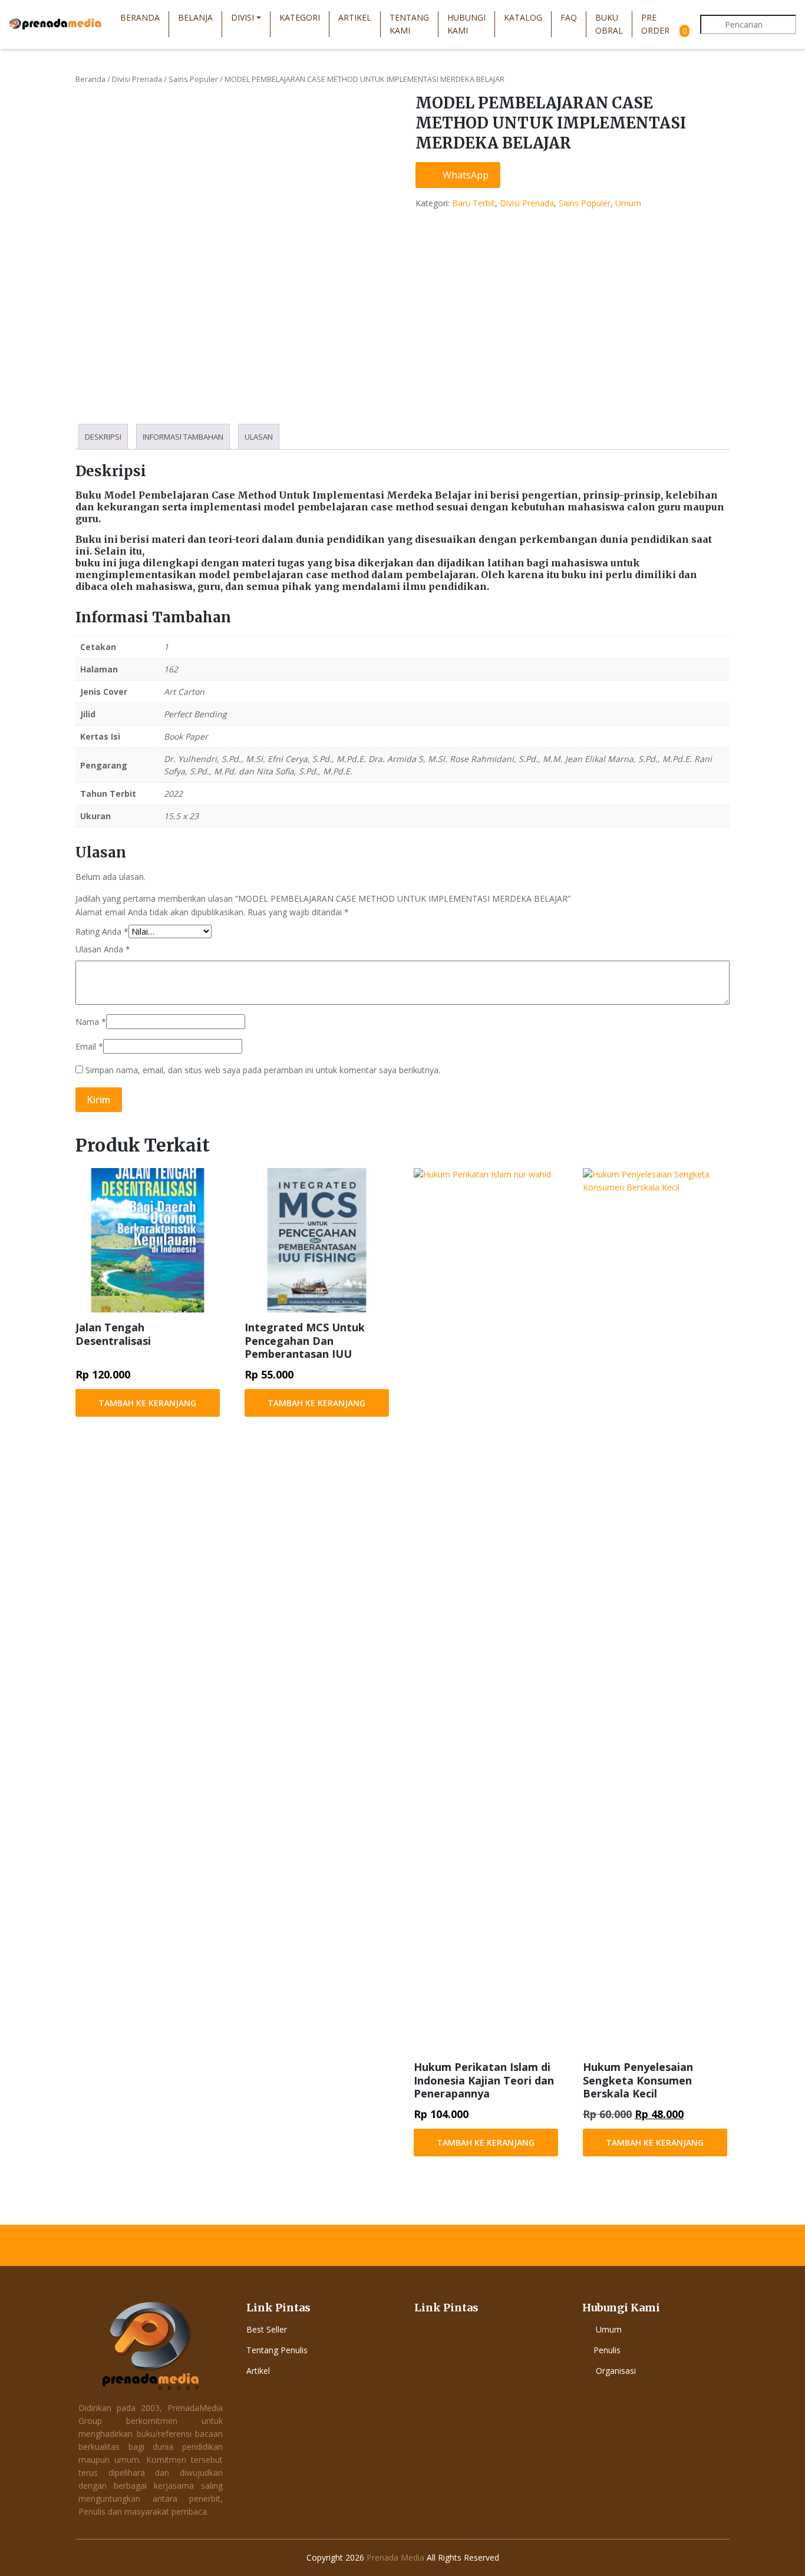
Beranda (140, 17)
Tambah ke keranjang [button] (147, 1403)
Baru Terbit (474, 203)
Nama (91, 1022)
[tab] (103, 437)
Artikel (355, 17)
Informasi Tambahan (183, 437)
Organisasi (616, 2371)
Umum (628, 203)
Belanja (195, 17)
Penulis (607, 2350)
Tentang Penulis (277, 2350)
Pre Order (655, 24)
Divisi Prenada (137, 79)
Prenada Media (395, 2557)
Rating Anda (102, 931)
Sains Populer (193, 79)
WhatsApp (464, 175)
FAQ (569, 17)
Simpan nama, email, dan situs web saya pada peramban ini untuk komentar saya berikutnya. (263, 1070)
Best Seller (267, 2329)
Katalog (523, 17)
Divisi (243, 17)
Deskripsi (103, 437)
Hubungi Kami (466, 24)
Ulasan (259, 437)
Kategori (300, 17)
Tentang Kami (409, 24)
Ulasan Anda (103, 949)
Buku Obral (609, 24)
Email (89, 1046)
